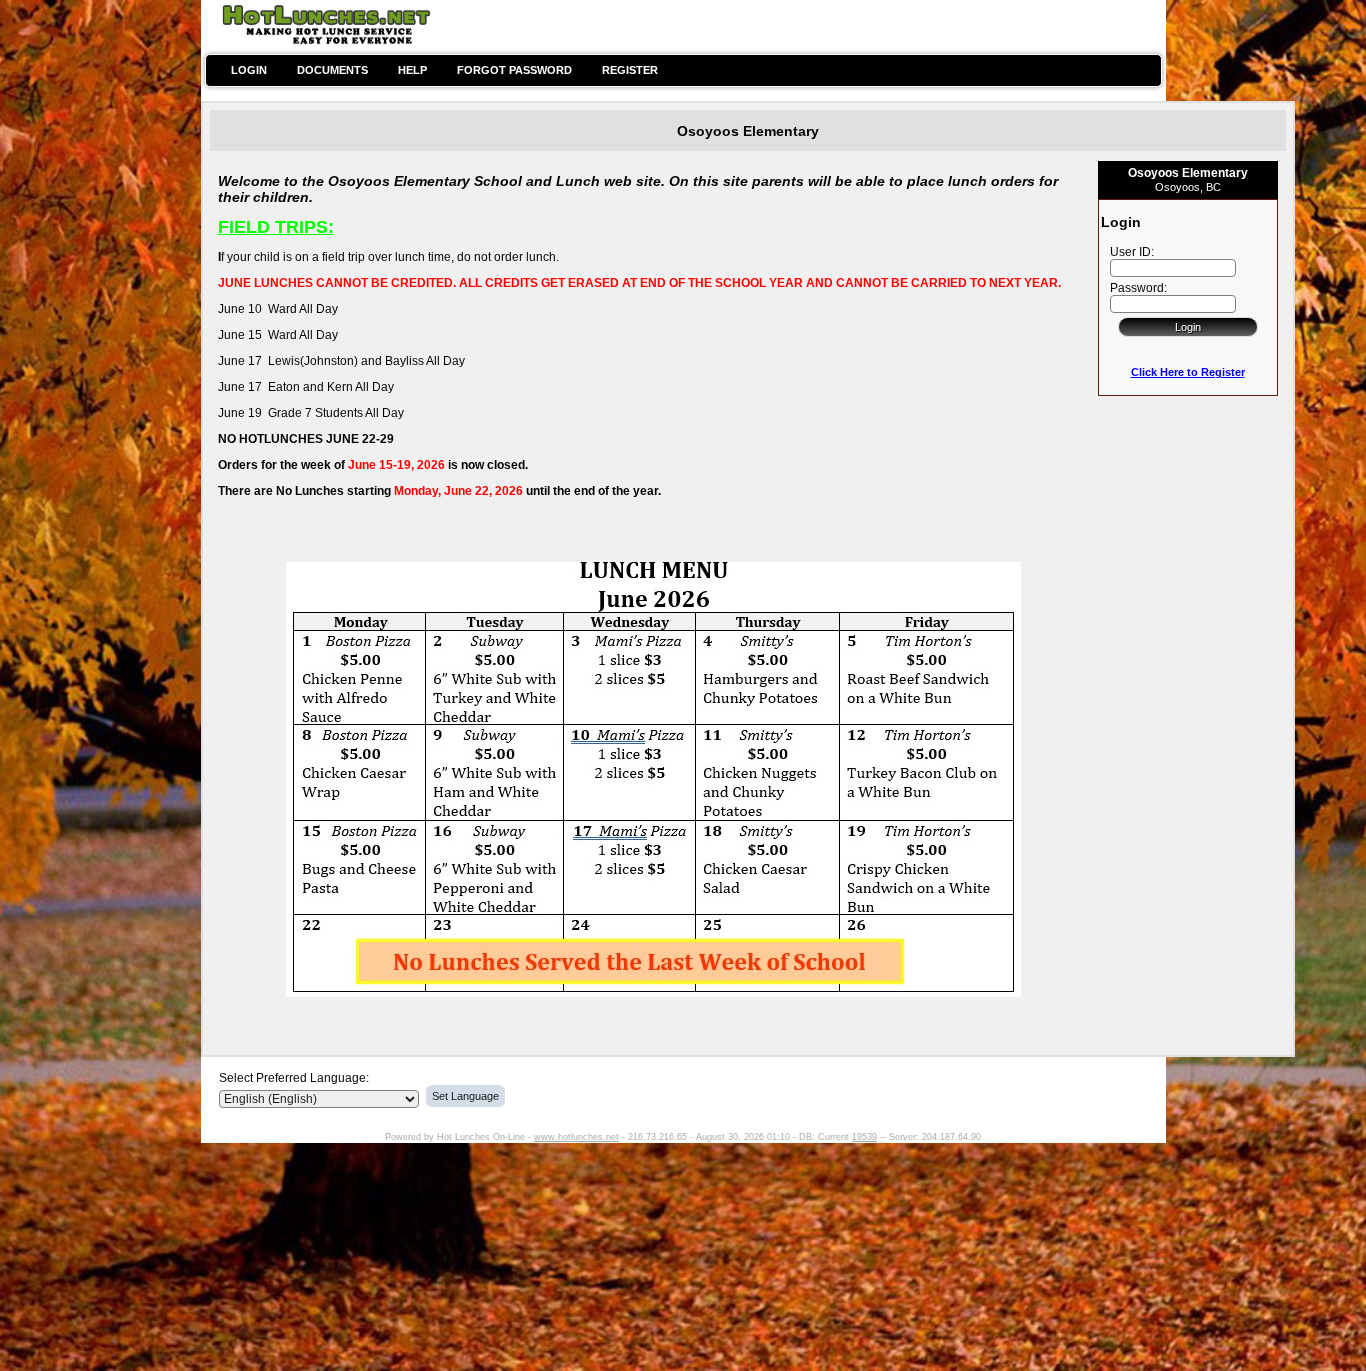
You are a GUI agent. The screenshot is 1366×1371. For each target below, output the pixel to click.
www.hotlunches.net (576, 1137)
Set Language (465, 1096)
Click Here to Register (1188, 372)
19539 (864, 1137)
